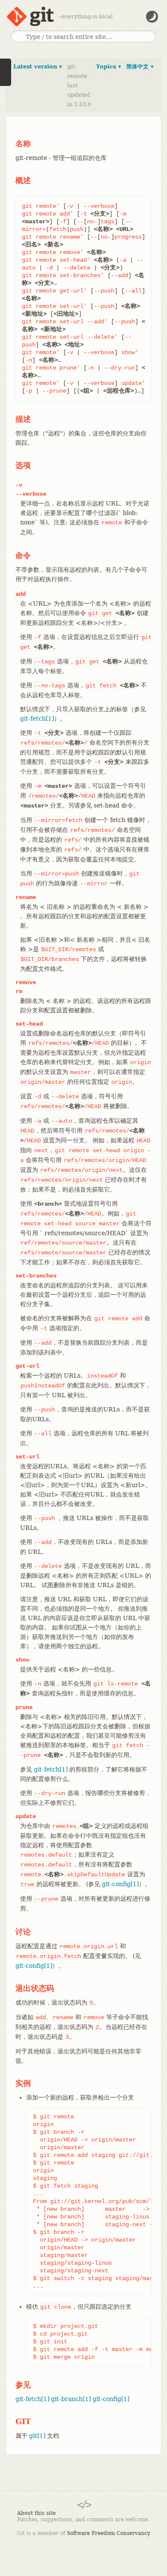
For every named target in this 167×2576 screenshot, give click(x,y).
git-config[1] (120, 1884)
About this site (36, 2513)
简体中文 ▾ (140, 67)
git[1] (37, 2436)
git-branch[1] (71, 2399)
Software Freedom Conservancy (109, 2533)
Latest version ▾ (38, 67)
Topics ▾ (109, 67)
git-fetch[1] (37, 719)
